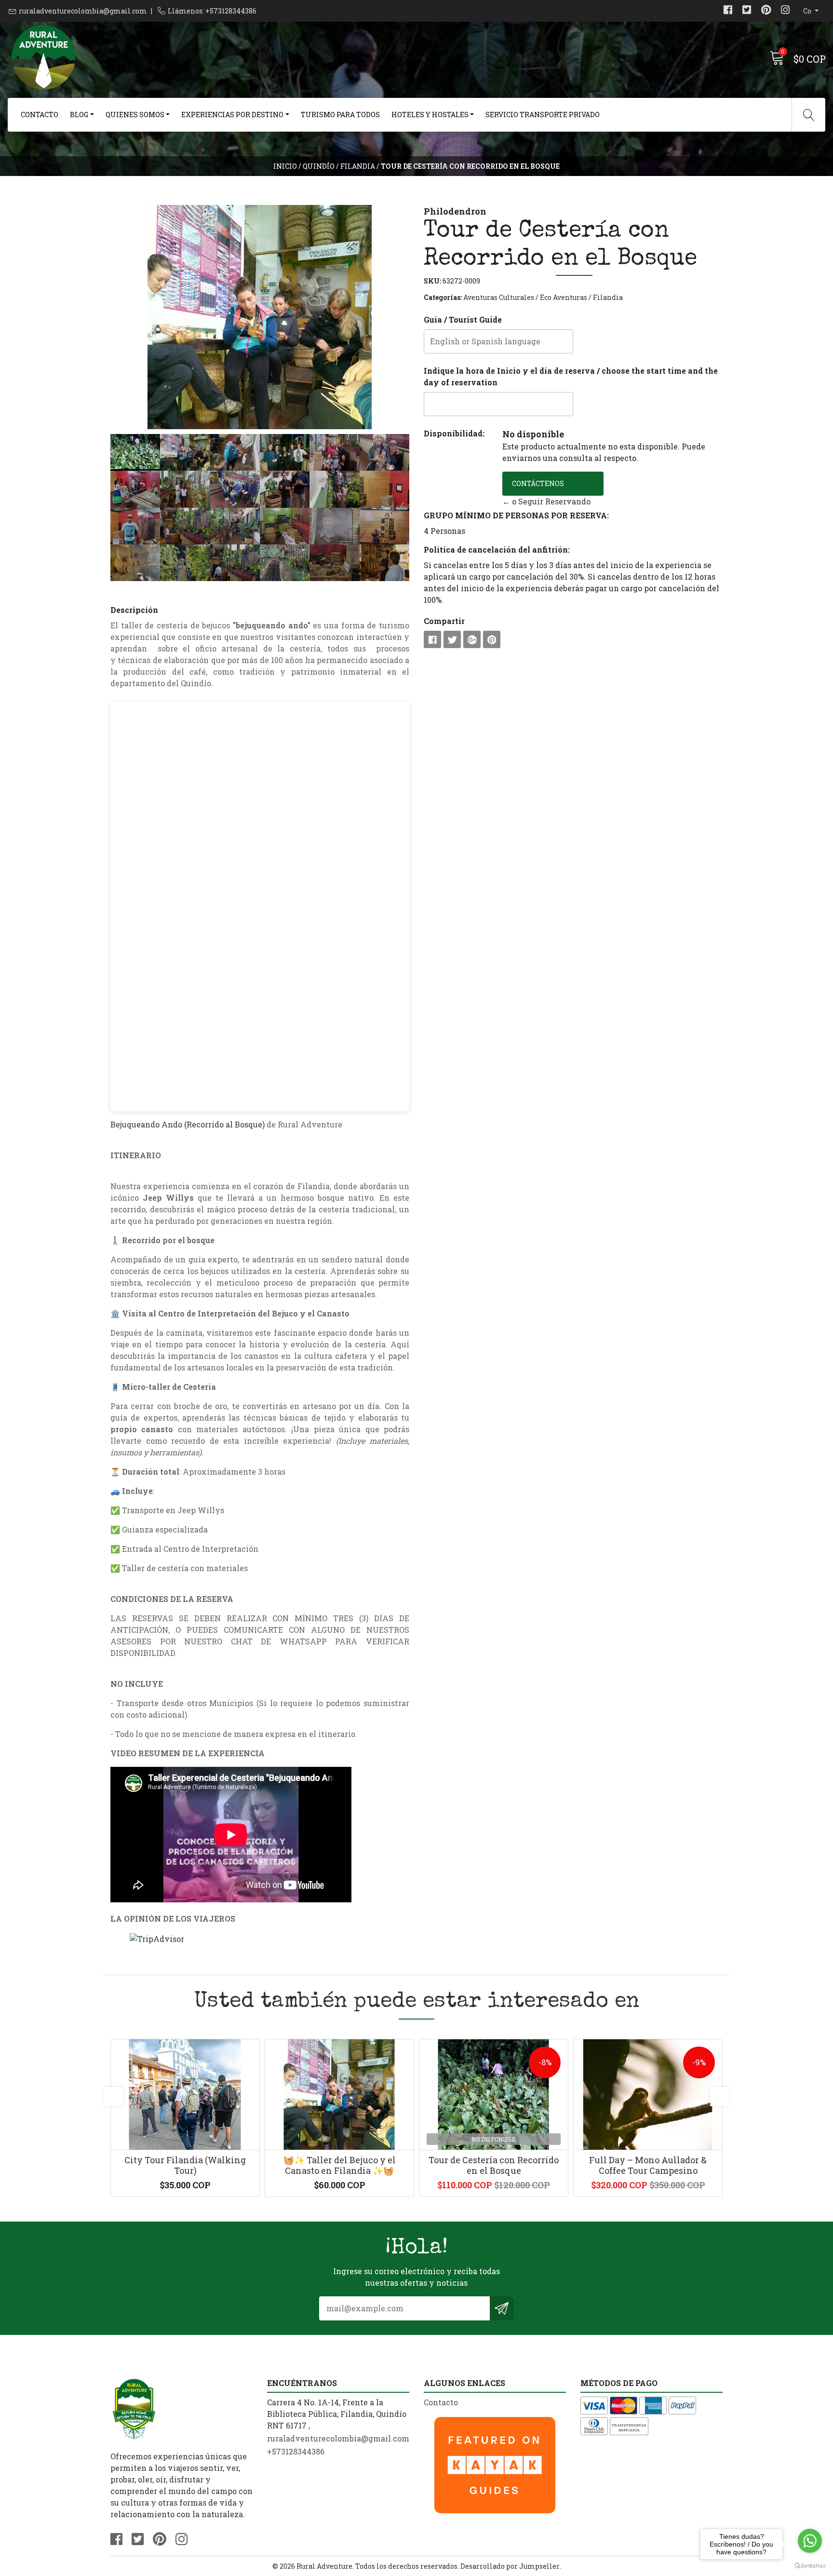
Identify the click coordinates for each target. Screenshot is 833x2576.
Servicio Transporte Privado (543, 115)
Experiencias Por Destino (232, 115)
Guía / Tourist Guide (463, 319)
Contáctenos (538, 483)
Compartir (444, 621)
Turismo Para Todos (340, 115)
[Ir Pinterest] (766, 11)
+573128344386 (296, 2451)
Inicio (285, 166)
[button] (133, 317)
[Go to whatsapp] (810, 2541)
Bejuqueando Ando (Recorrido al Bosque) (188, 1124)
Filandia (358, 166)
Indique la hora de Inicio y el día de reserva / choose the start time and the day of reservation (571, 376)
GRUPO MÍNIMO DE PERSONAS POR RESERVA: (516, 515)
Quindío (319, 166)
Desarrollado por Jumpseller (510, 2566)
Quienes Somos (135, 115)
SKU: (432, 281)
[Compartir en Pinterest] (492, 639)
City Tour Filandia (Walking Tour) (185, 2165)
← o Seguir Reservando (546, 501)
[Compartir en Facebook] (432, 639)
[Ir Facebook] (728, 11)
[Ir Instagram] (785, 11)
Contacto (40, 115)
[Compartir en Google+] (472, 639)
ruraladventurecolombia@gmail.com (83, 11)
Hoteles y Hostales (430, 115)
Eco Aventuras (564, 297)
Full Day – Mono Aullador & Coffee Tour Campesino (648, 2165)
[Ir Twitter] (747, 11)
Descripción (134, 610)
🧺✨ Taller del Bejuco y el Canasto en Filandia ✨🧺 (340, 2165)
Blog (79, 115)
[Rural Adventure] (212, 58)
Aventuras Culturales (499, 297)
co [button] (808, 11)
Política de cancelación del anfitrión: (497, 549)
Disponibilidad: (454, 433)
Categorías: (443, 297)
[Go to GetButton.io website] (810, 2566)
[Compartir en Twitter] (452, 639)
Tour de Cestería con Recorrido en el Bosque (494, 2165)
